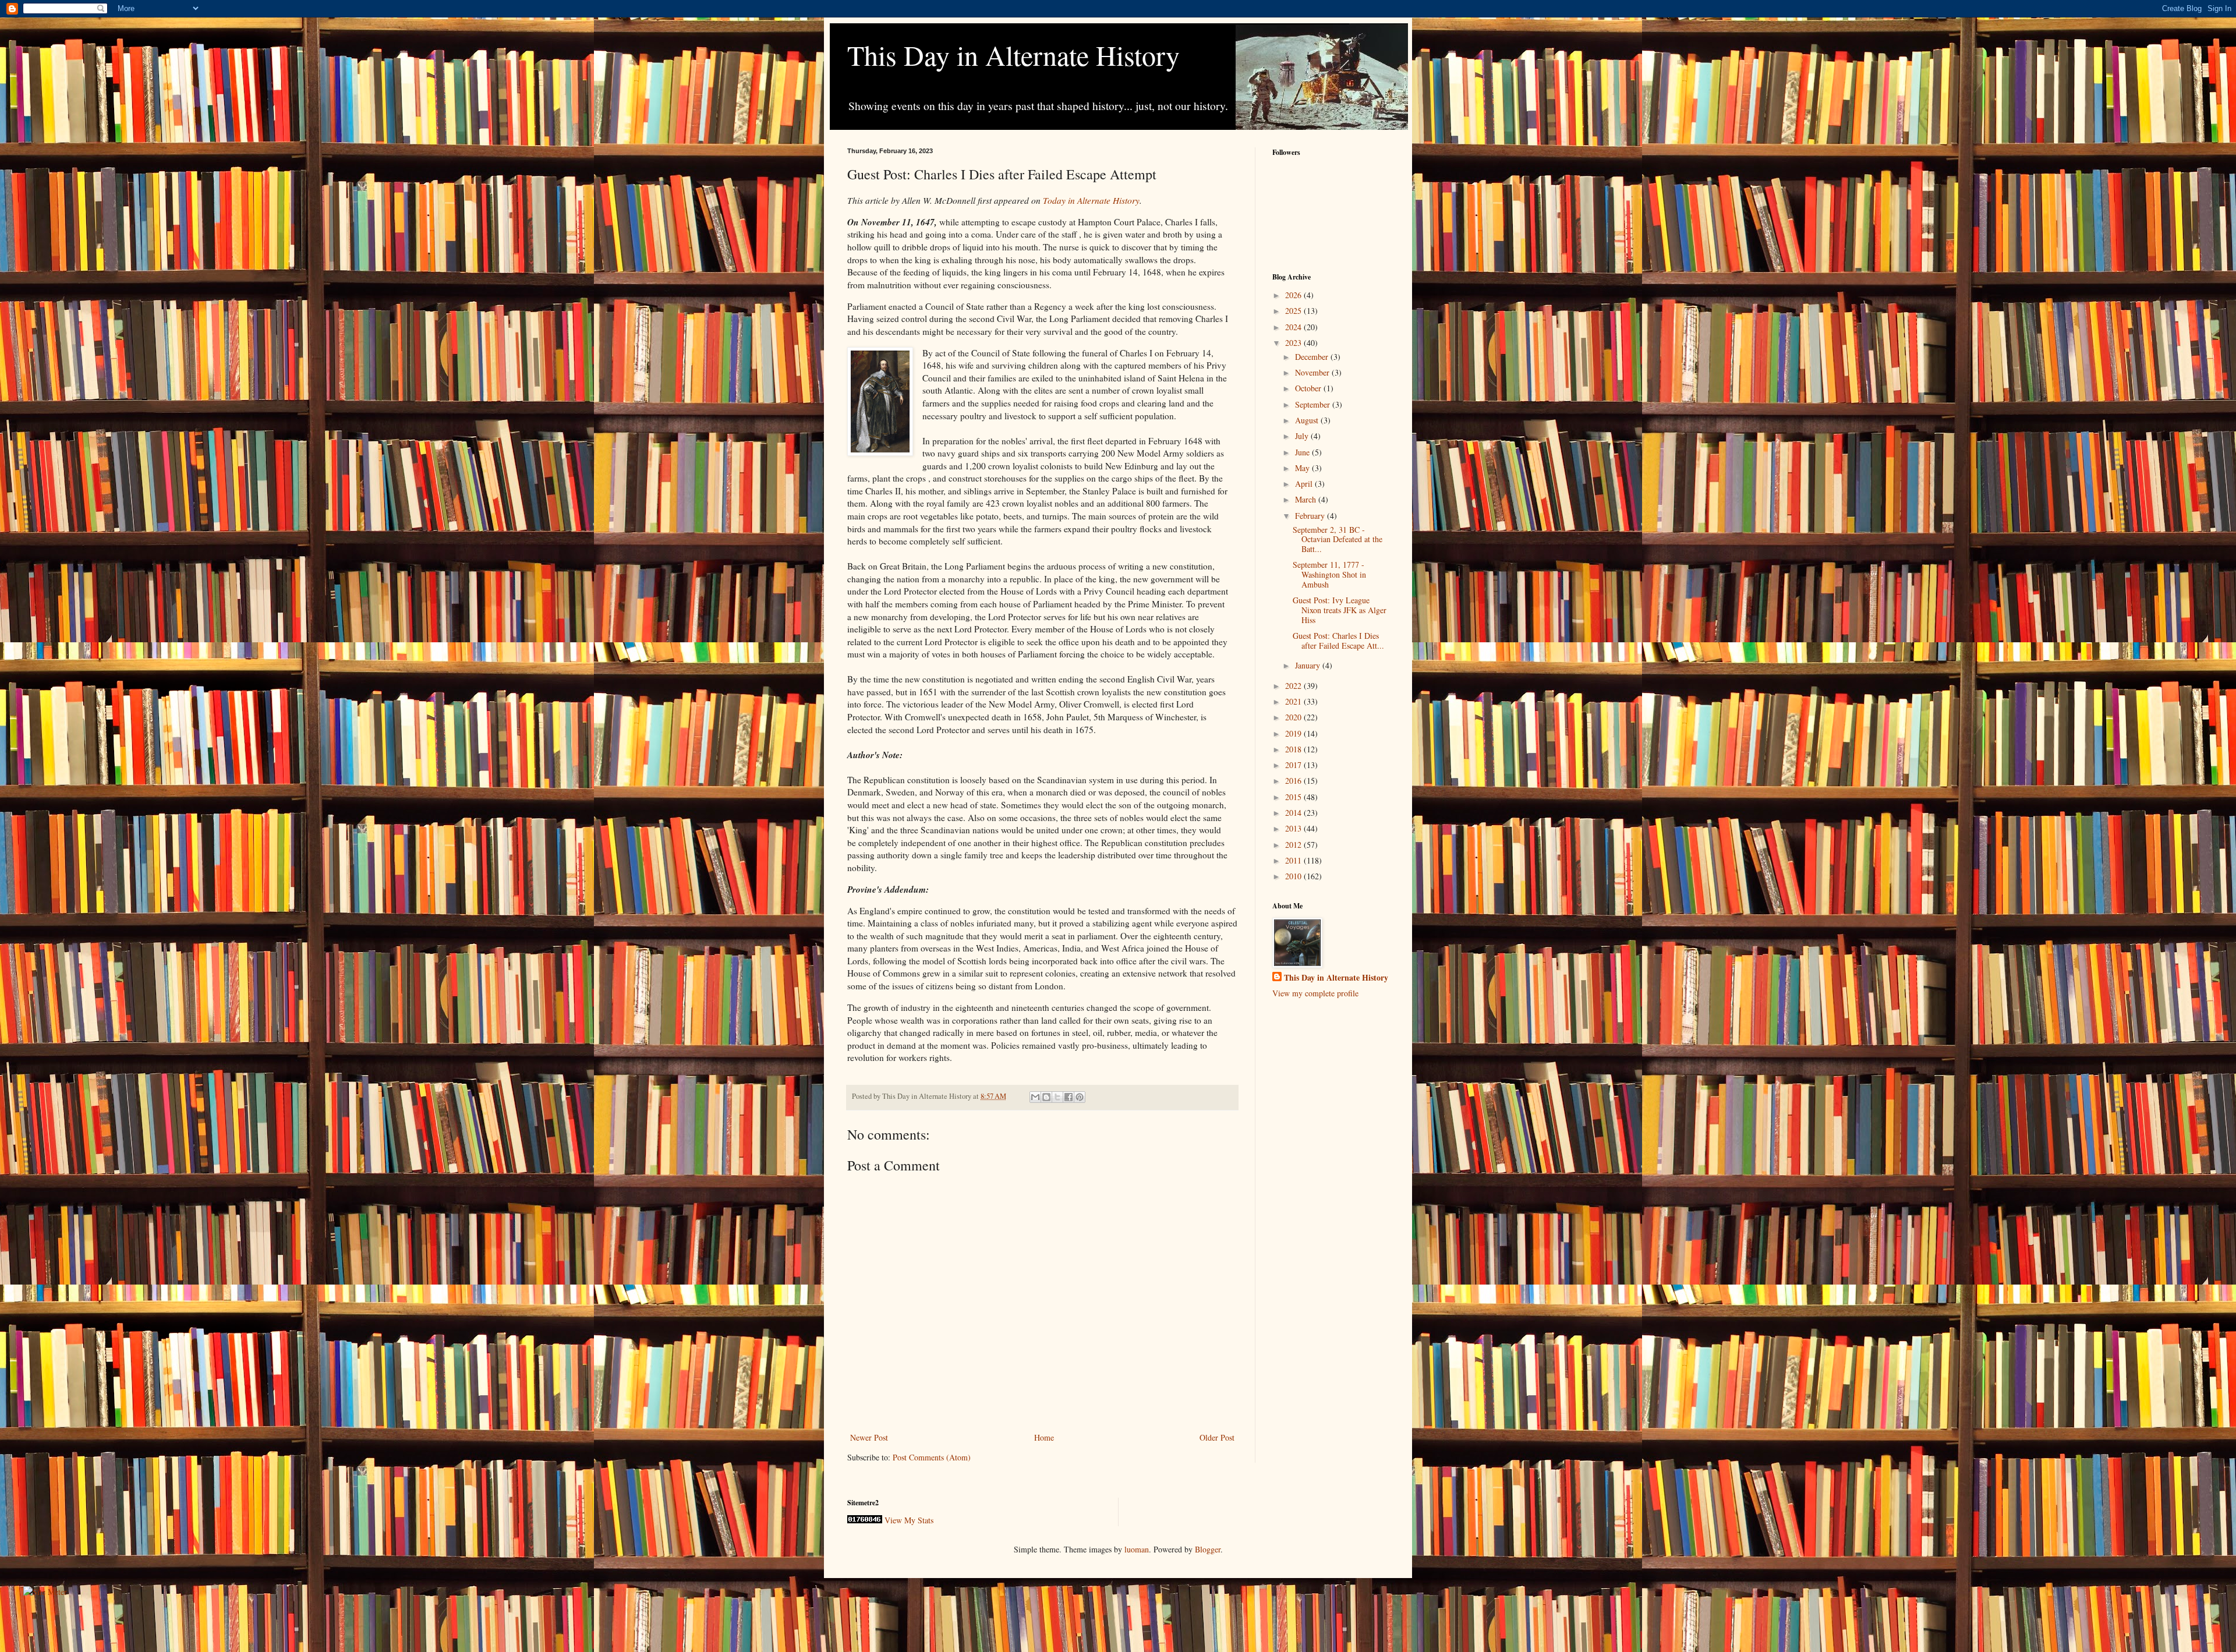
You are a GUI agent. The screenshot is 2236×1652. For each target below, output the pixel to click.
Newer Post (869, 1437)
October (1309, 388)
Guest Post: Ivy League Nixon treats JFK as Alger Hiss (1340, 610)
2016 (1294, 781)
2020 (1294, 717)
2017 (1294, 765)
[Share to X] (1057, 1097)
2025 (1294, 311)
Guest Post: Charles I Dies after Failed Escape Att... (1338, 641)
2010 (1294, 876)
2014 (1294, 813)
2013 (1294, 828)
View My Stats (909, 1520)
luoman (1137, 1549)
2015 (1294, 797)
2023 (1294, 343)
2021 (1294, 701)
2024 (1294, 327)
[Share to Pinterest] (1080, 1097)
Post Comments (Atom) (932, 1457)
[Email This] (1035, 1097)
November (1313, 372)
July (1303, 436)
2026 (1294, 295)
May (1303, 468)
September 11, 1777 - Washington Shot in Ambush (1329, 574)
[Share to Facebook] (1069, 1097)
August (1308, 420)
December (1313, 357)
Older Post (1217, 1437)
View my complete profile (1315, 993)
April (1305, 484)
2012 (1294, 845)
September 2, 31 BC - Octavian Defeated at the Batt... (1338, 540)
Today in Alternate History (1091, 200)
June (1303, 452)
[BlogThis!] (1046, 1097)
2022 (1294, 686)
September (1314, 404)
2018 (1294, 749)
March (1307, 499)
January (1309, 665)
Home (1044, 1437)
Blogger (1208, 1549)
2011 (1294, 860)
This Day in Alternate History (1013, 55)
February (1311, 516)
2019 (1294, 733)
